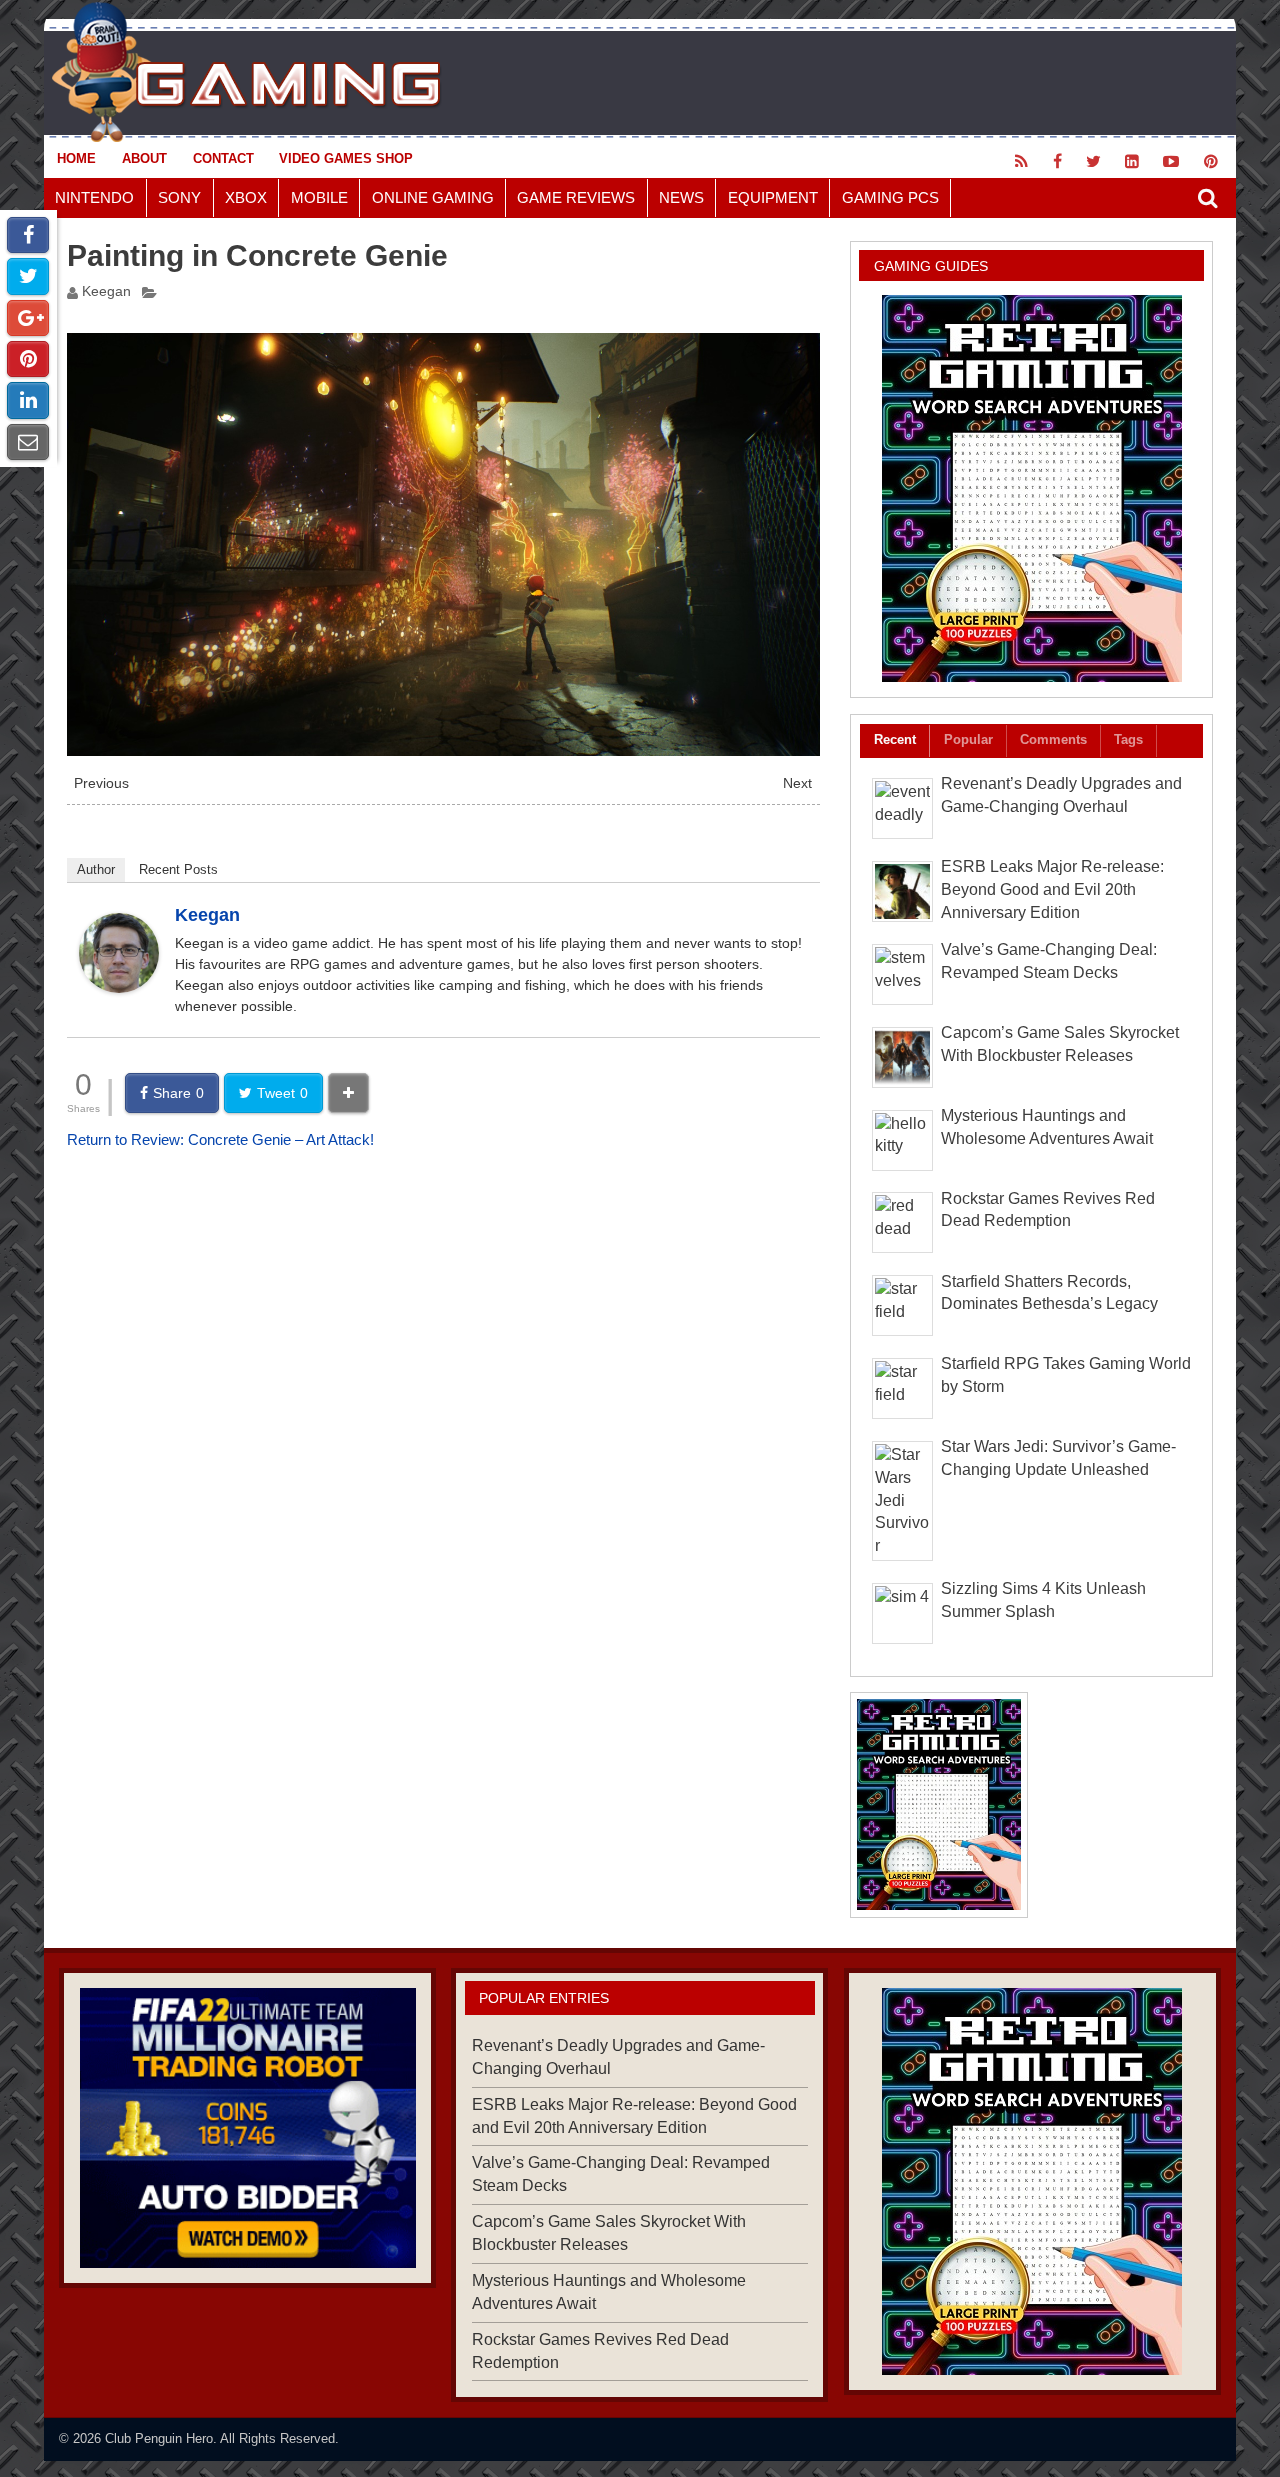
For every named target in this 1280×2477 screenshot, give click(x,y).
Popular (968, 739)
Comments (1053, 739)
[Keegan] (119, 987)
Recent (895, 739)
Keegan (106, 291)
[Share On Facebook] (28, 235)
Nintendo (94, 197)
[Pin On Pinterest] (28, 359)
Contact (223, 158)
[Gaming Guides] (247, 2128)
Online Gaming (433, 197)
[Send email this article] (28, 442)
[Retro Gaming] (1031, 488)
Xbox (246, 197)
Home (76, 158)
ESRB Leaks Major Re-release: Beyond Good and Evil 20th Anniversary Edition (1052, 889)
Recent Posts (178, 869)
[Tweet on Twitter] (28, 276)
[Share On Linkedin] (28, 400)
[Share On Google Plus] (28, 318)
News (681, 197)
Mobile (319, 197)
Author (96, 869)
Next (797, 783)
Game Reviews (576, 197)
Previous (101, 783)
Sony (179, 197)
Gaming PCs (890, 197)
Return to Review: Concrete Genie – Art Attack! (220, 1139)
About (144, 158)
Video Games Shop (346, 158)
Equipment (773, 197)
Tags (1128, 739)
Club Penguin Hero (159, 2438)
